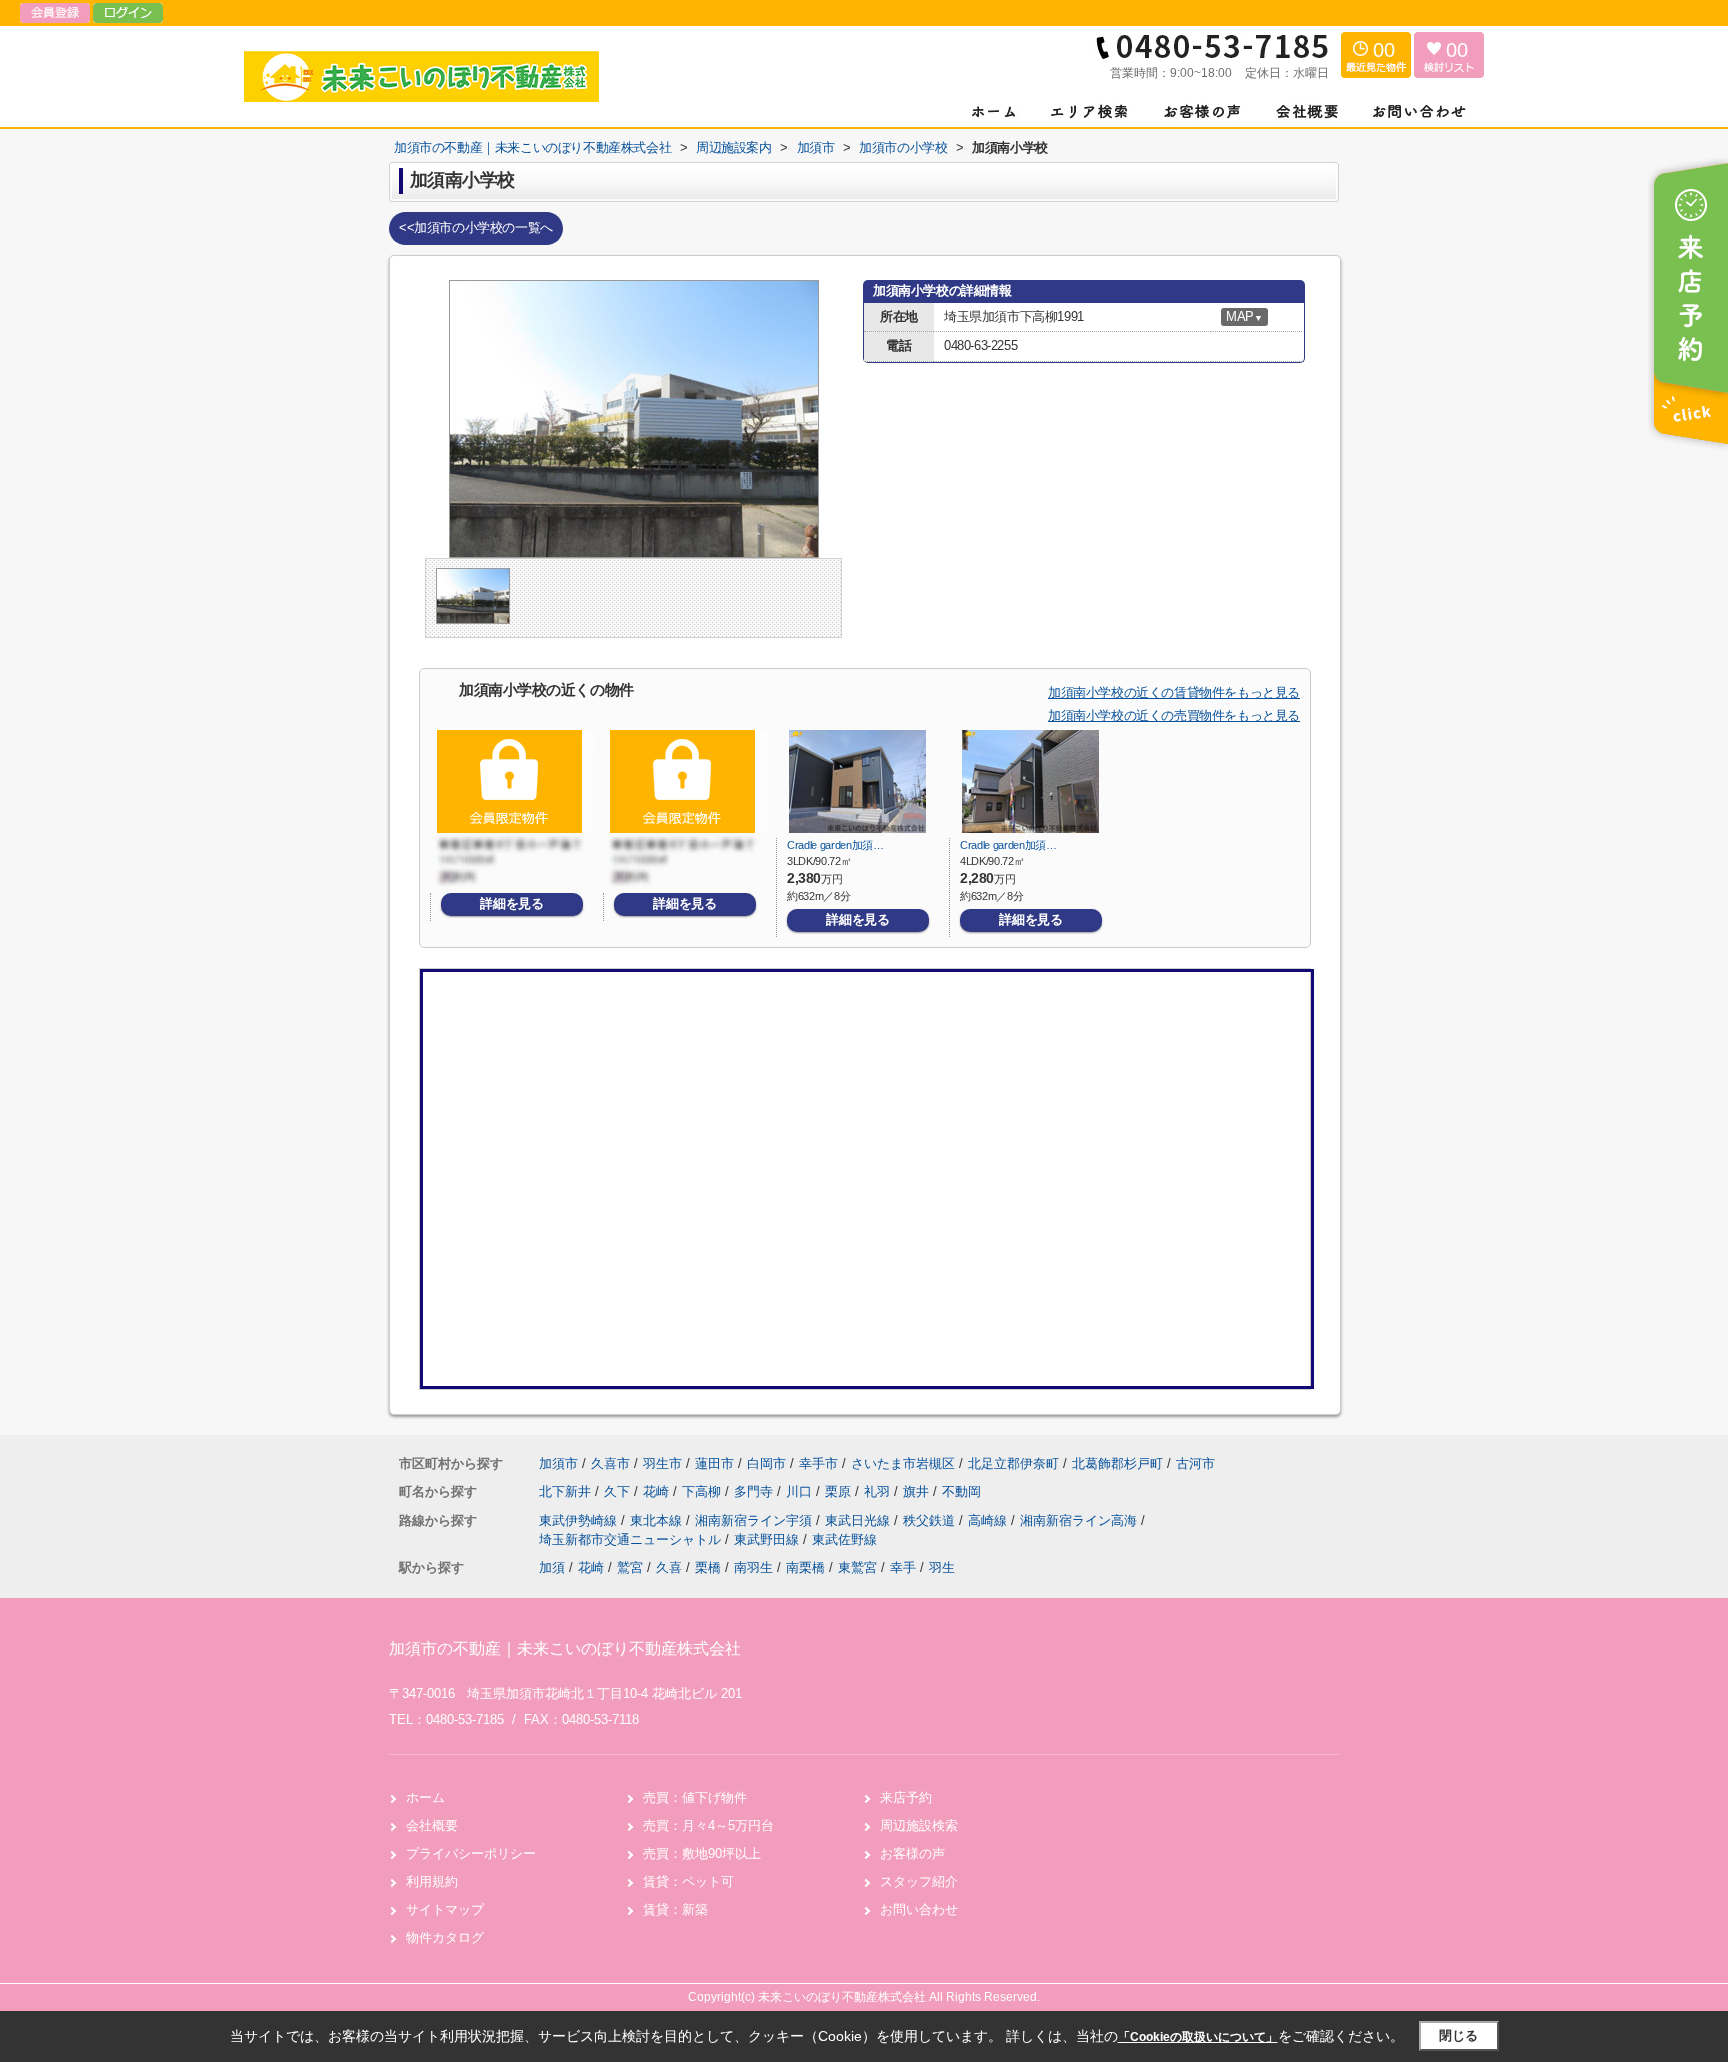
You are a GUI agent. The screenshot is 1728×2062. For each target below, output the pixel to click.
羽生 (942, 1567)
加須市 (558, 1463)
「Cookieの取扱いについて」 (1198, 2037)
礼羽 (879, 1491)
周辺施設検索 (919, 1825)
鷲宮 (630, 1567)
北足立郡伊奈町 (1013, 1463)
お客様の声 (912, 1853)
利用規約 (432, 1881)
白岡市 (766, 1463)
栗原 (840, 1491)
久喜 (669, 1567)
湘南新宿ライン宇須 (755, 1520)
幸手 (903, 1567)
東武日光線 (859, 1520)
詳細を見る (511, 903)
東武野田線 (768, 1539)
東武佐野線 (844, 1539)
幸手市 (818, 1463)
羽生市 (662, 1463)
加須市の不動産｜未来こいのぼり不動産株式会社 (565, 1648)
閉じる (1458, 2035)
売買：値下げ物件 (695, 1797)
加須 (552, 1567)
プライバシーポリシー (471, 1853)
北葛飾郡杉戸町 (1117, 1463)
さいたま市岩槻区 (903, 1463)
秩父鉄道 (931, 1520)
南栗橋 (805, 1567)
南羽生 (753, 1567)
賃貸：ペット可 (688, 1881)
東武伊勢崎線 (580, 1520)
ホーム (425, 1797)
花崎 (658, 1491)
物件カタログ (445, 1937)
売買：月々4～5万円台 (708, 1825)
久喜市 (610, 1463)
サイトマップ (445, 1909)
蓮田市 (714, 1463)
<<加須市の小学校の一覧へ (476, 227)
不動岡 (961, 1491)
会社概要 (432, 1825)
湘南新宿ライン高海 (1080, 1520)
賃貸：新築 (675, 1909)
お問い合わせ (919, 1909)
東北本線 (658, 1520)
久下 (619, 1491)
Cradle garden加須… (835, 845)
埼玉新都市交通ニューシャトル (632, 1539)
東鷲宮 (857, 1567)
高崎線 (989, 1520)
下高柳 (703, 1491)
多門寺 (755, 1491)
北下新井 (567, 1491)
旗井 (918, 1491)
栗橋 (708, 1567)
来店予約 (906, 1797)
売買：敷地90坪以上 (702, 1853)
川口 (801, 1491)
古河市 (1195, 1463)
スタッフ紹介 (919, 1881)
